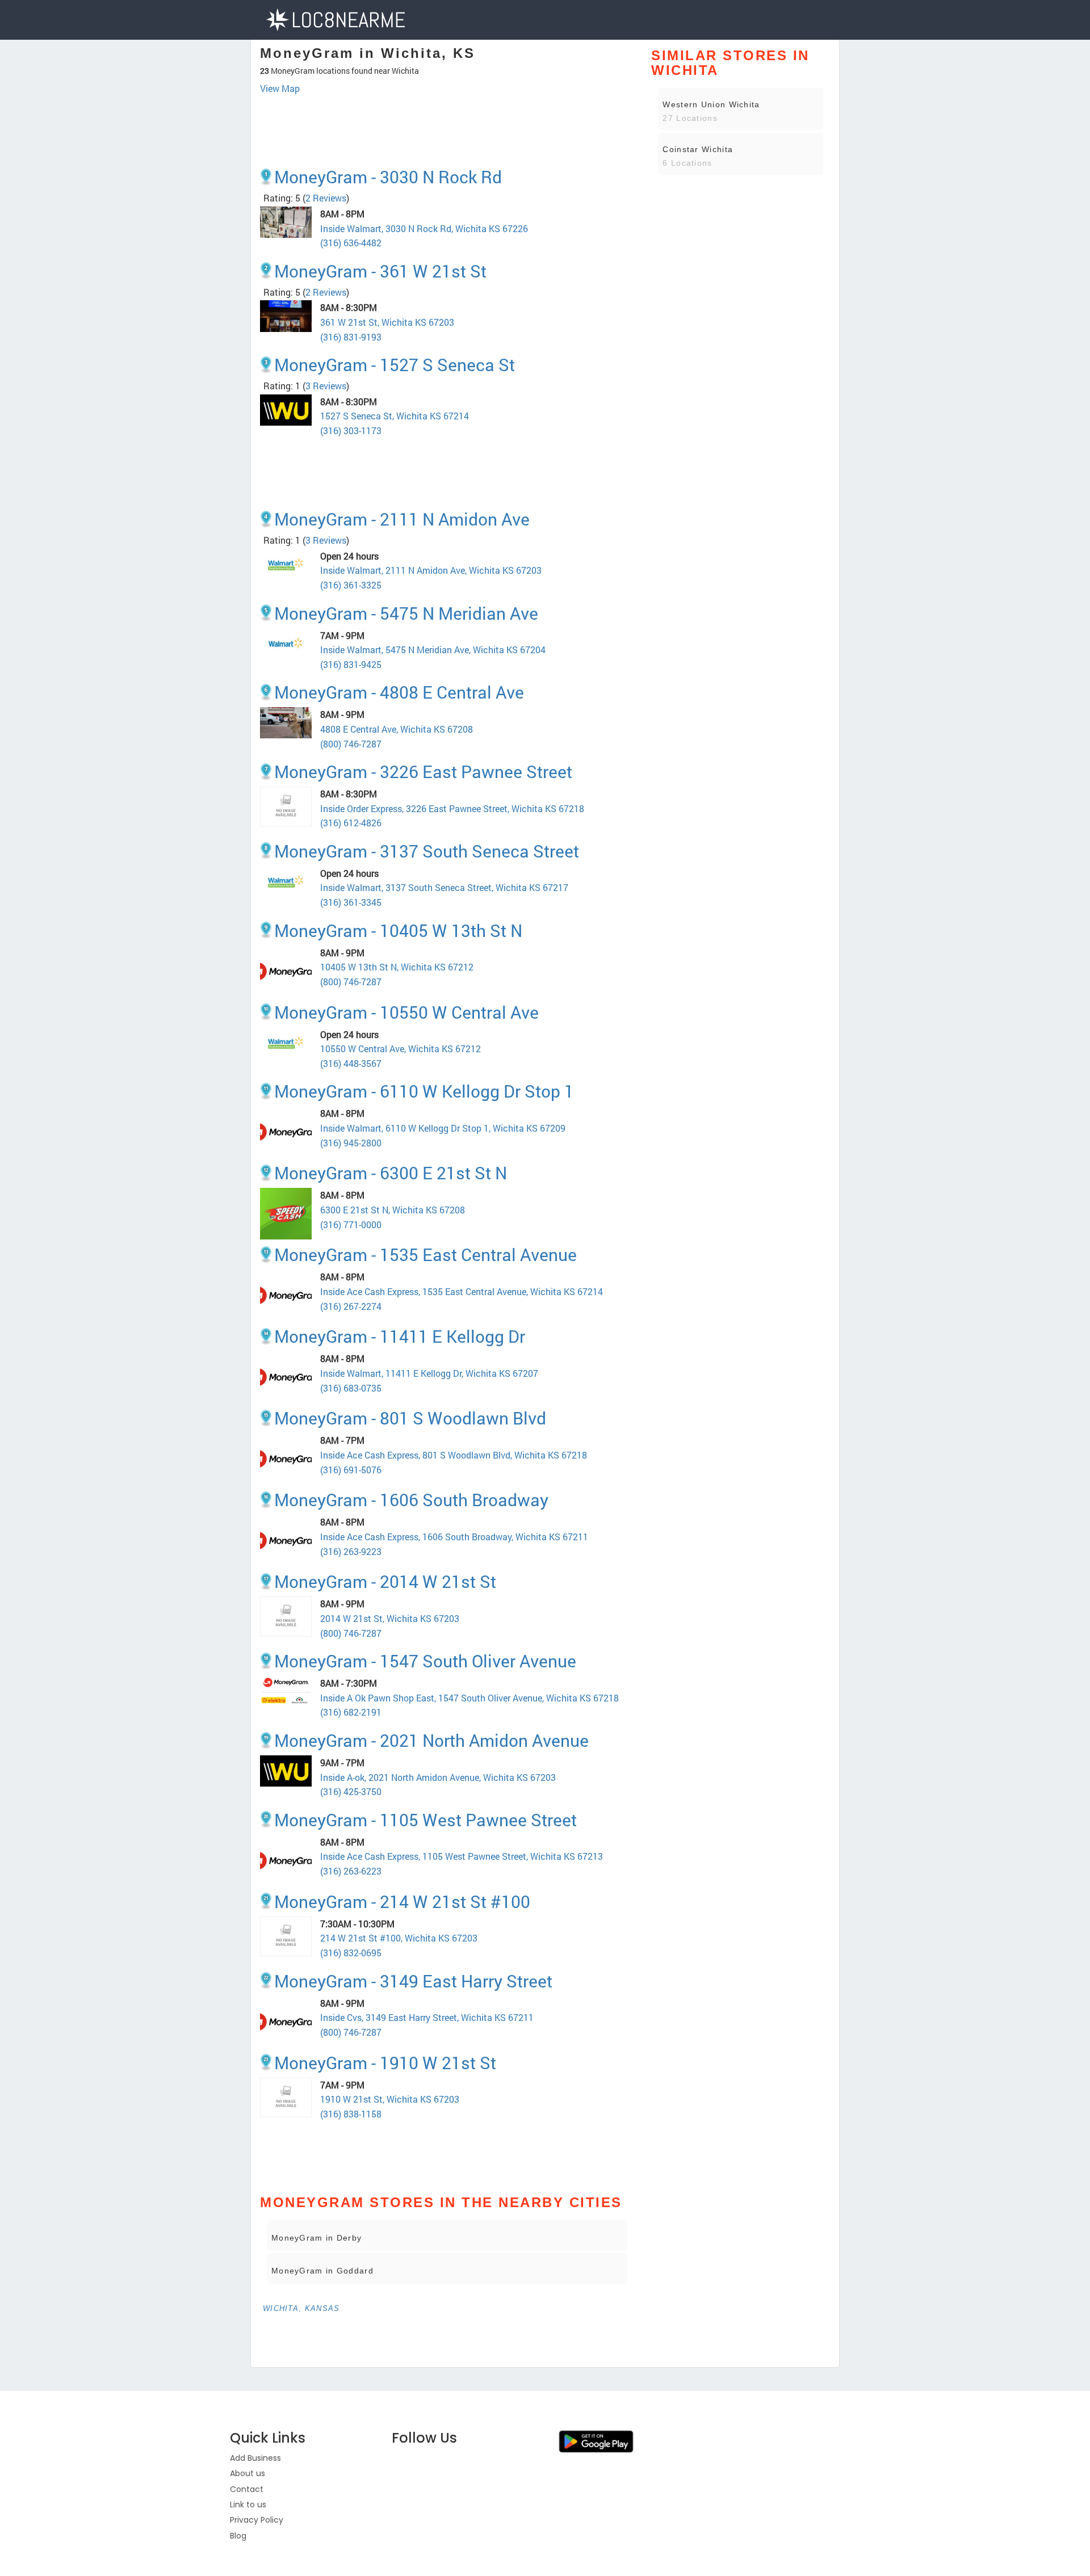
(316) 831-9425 (351, 664)
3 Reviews (326, 386)
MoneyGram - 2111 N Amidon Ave (402, 519)
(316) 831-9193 (351, 337)
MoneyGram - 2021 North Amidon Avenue (431, 1740)
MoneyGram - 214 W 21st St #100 (402, 1901)
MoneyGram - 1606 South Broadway (411, 1500)
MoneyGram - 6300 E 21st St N (391, 1173)
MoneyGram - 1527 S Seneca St (395, 365)
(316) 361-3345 (351, 902)
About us (248, 2473)
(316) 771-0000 (351, 1224)
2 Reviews (326, 198)
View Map (280, 88)
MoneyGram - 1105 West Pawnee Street (425, 1820)
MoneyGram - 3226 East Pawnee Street (423, 772)
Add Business (255, 2458)
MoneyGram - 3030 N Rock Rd (388, 177)
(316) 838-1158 (351, 2114)
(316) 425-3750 (351, 1791)
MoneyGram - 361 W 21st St (380, 271)
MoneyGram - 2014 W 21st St (385, 1581)
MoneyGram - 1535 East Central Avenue (425, 1255)
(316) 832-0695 (351, 1953)
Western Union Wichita (711, 104)
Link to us (248, 2504)
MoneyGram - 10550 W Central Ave (406, 1012)
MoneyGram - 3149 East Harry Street (413, 1981)
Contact (247, 2489)
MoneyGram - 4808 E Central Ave (399, 692)
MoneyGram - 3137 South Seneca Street (427, 851)
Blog (238, 2536)
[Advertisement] (447, 127)
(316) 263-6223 (351, 1871)
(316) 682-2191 (351, 1712)
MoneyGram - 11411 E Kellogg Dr (400, 1336)
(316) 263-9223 (351, 1551)
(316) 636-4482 (351, 243)
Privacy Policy (257, 2520)
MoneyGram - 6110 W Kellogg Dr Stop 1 (424, 1091)
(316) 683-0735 (351, 1388)
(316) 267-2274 (351, 1306)
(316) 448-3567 (351, 1063)
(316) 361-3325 (351, 585)
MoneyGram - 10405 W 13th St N (398, 930)
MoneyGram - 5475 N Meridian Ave (406, 613)
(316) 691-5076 (351, 1470)
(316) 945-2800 (351, 1143)
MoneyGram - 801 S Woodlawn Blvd (410, 1418)
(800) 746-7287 (351, 744)
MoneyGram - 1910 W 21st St (385, 2063)
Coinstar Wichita (698, 149)
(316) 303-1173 (351, 430)
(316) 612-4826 (351, 823)
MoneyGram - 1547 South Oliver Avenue (425, 1661)
